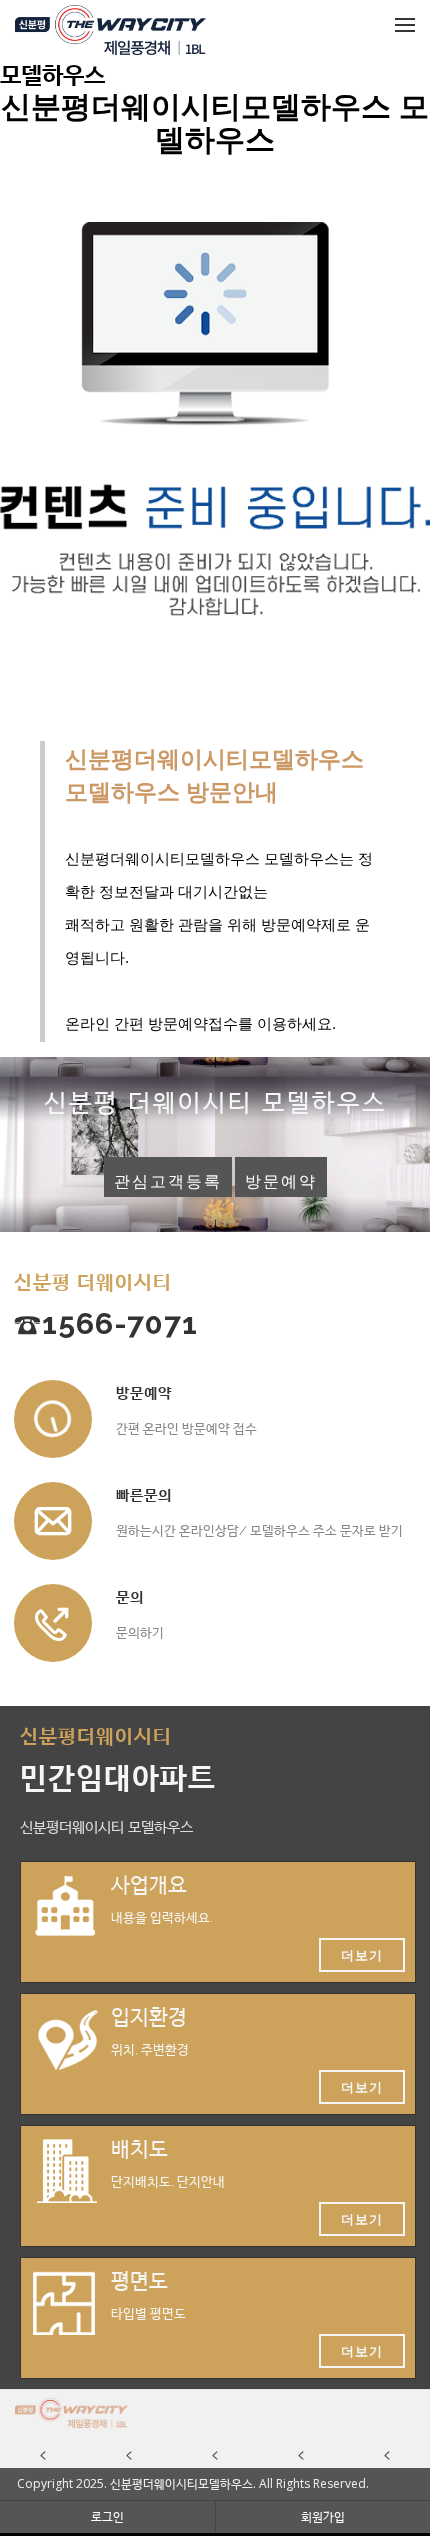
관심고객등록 (168, 1181)
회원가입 (323, 2516)
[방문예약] (53, 1419)
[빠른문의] (53, 1521)
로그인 (107, 2516)
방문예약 (281, 1181)
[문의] (53, 1623)
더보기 (362, 1955)
